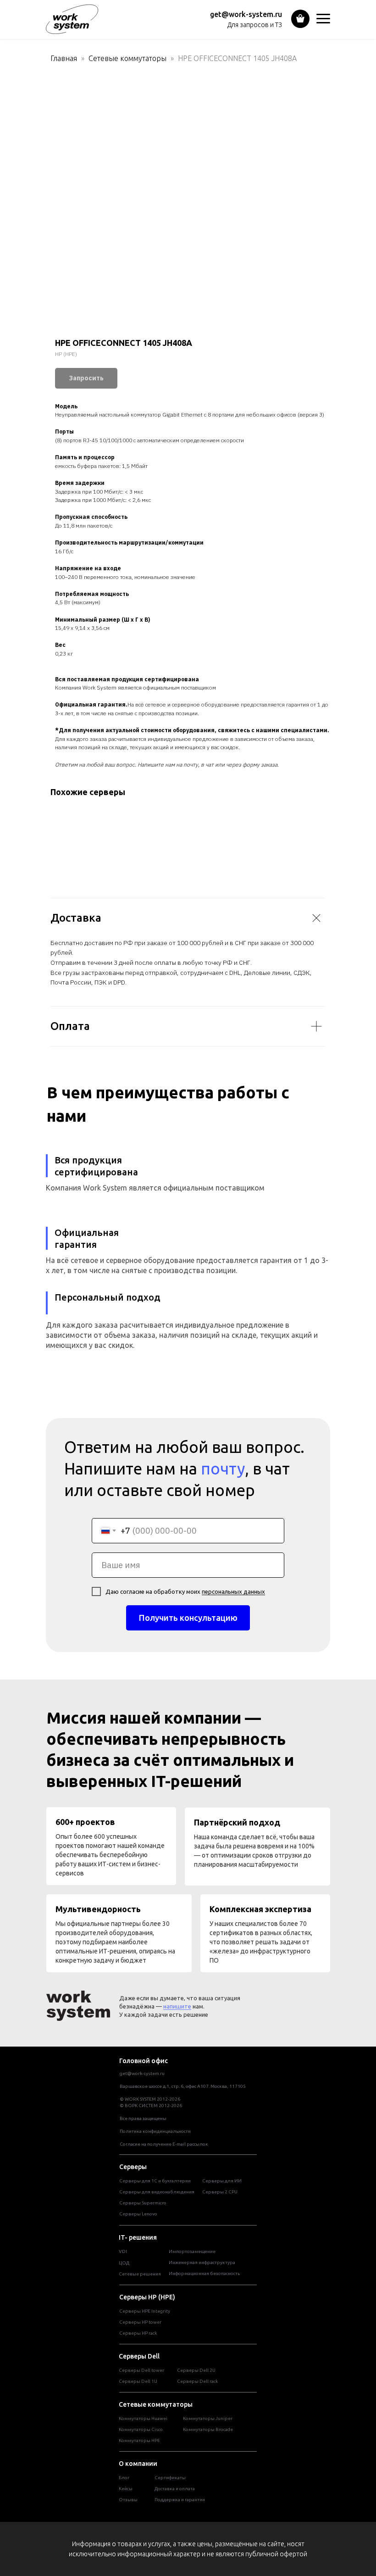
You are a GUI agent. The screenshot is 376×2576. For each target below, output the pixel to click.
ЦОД (124, 2263)
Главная (64, 58)
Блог (124, 2478)
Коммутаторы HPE (139, 2440)
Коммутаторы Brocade (208, 2429)
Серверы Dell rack (197, 2381)
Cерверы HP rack (138, 2333)
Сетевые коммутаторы (127, 58)
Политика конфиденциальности (155, 2131)
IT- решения (138, 2237)
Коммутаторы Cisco (141, 2429)
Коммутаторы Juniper (208, 2418)
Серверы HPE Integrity (145, 2311)
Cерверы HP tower (140, 2322)
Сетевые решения (140, 2274)
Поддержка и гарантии (180, 2500)
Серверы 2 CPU (220, 2192)
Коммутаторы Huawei (143, 2418)
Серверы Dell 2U (196, 2370)
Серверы (133, 2167)
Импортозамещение (192, 2251)
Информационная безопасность (204, 2273)
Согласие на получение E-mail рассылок (164, 2144)
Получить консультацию (188, 1618)
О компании (138, 2464)
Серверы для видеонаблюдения (157, 2192)
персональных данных (233, 1591)
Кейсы (126, 2489)
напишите (177, 2006)
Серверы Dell (139, 2356)
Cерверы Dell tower (141, 2370)
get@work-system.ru (246, 14)
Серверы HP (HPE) (147, 2297)
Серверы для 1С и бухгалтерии (155, 2181)
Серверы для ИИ (222, 2181)
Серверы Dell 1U (138, 2381)
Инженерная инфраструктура (202, 2262)
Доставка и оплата (175, 2489)
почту (223, 1469)
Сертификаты (170, 2478)
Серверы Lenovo (138, 2214)
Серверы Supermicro (143, 2203)
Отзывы (128, 2500)
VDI (123, 2251)
